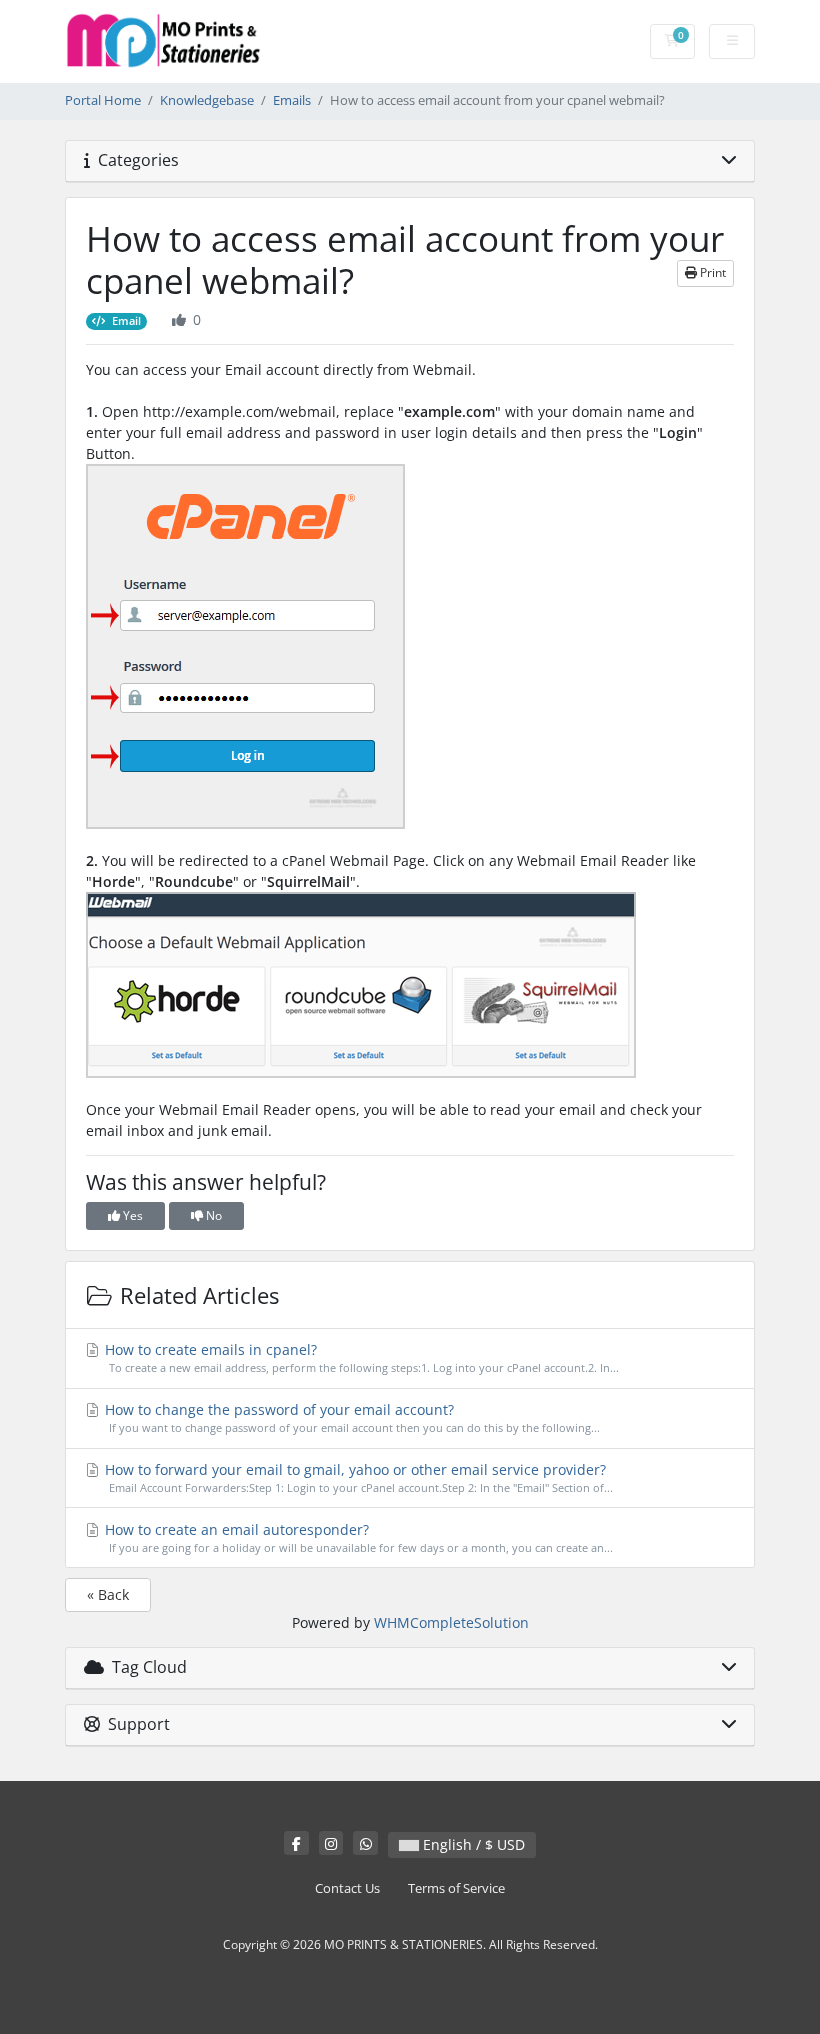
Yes (131, 1215)
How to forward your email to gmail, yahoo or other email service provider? (357, 1477)
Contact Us (347, 1888)
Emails (292, 100)
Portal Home (103, 100)
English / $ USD (472, 1844)
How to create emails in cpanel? (360, 1357)
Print (711, 272)
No (212, 1215)
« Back (108, 1594)
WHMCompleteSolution (451, 1622)
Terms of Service (456, 1888)
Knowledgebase (207, 100)
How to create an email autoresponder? (357, 1537)
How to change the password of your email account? (350, 1417)
